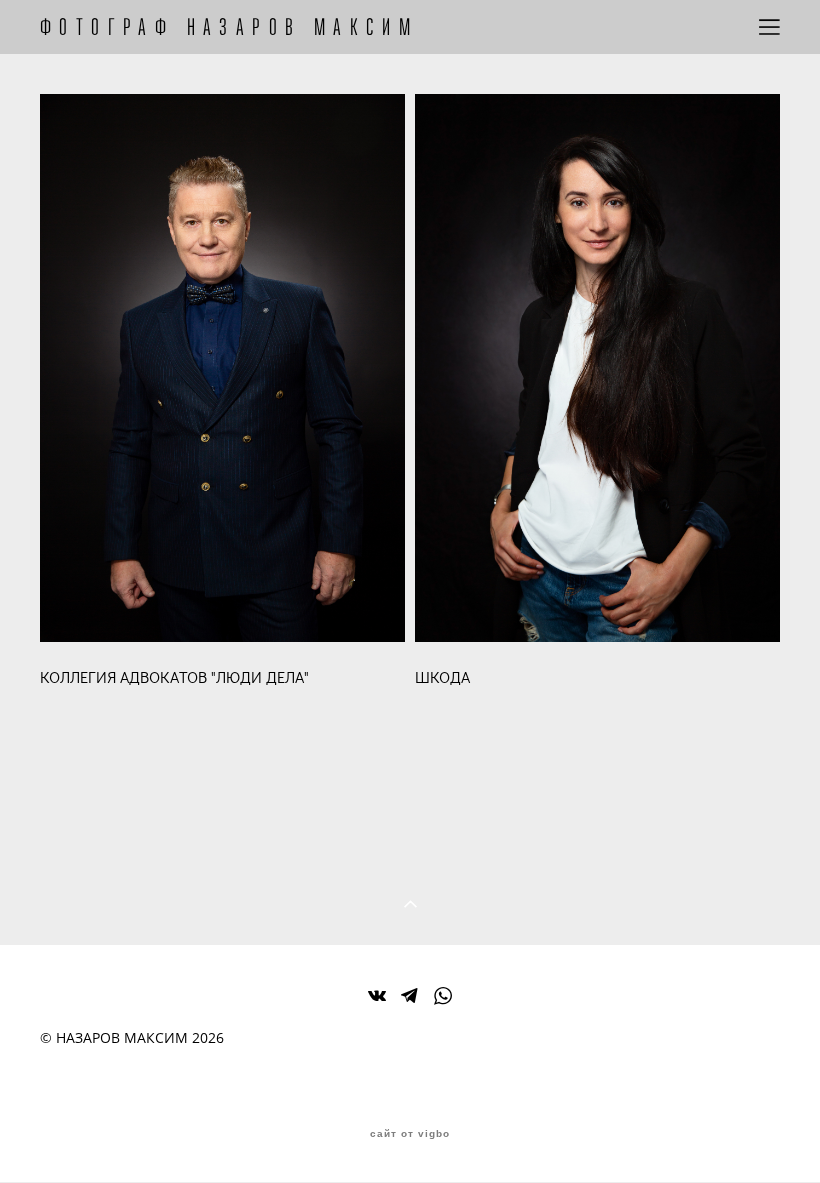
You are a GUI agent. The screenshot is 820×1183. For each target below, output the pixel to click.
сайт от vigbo (410, 1134)
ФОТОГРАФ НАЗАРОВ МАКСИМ (229, 27)
